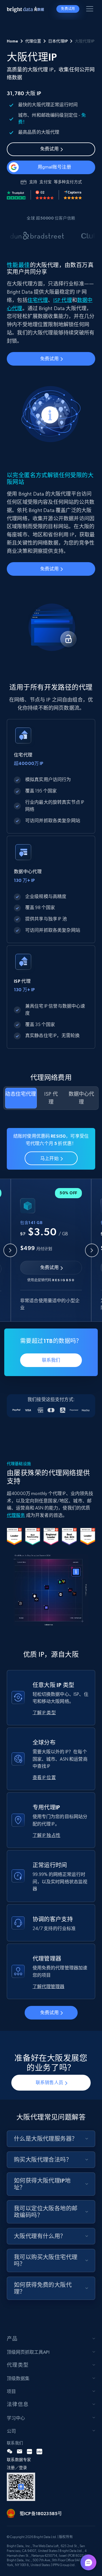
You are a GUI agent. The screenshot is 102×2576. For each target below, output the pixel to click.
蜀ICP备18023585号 (41, 2513)
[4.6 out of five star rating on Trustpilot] (16, 195)
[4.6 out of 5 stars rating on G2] (45, 195)
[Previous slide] (10, 1250)
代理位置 (33, 41)
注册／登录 (17, 2468)
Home (12, 41)
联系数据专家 (19, 2460)
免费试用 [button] (68, 9)
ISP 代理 (63, 300)
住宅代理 (38, 300)
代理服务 (16, 1515)
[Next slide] (92, 1250)
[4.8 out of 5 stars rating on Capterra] (73, 195)
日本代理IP (58, 41)
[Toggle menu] (91, 10)
